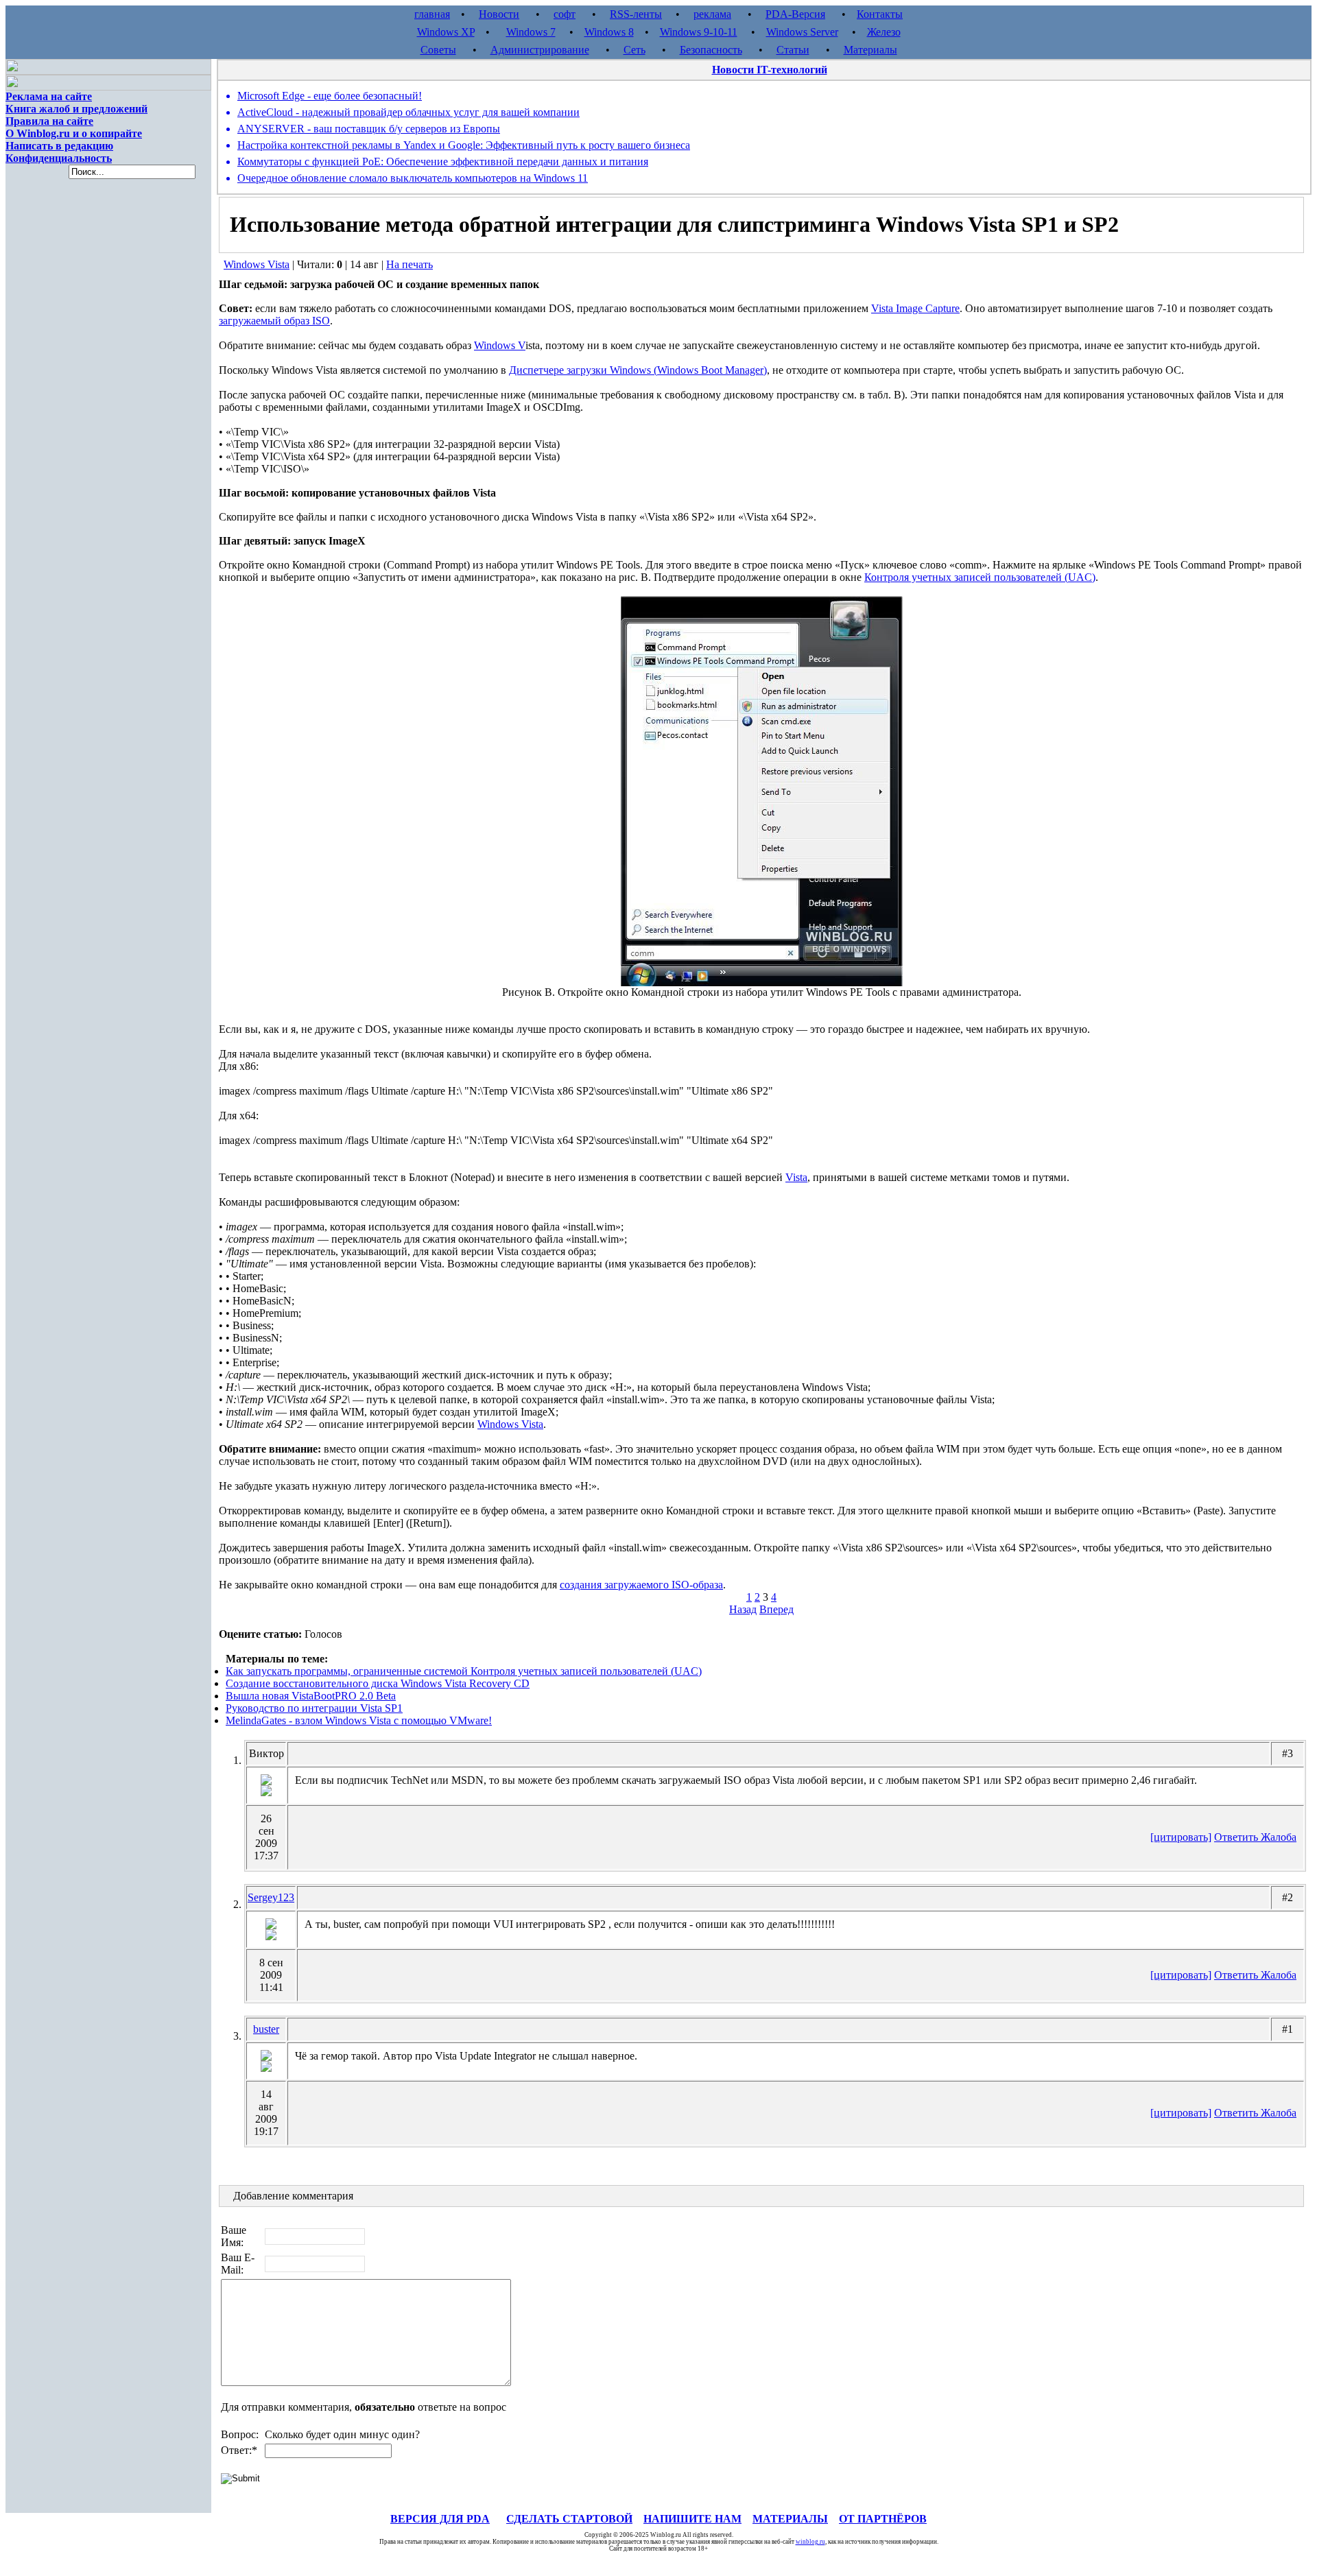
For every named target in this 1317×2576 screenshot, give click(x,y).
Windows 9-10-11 (699, 32)
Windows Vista (257, 264)
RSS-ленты (636, 14)
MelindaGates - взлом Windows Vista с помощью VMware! (359, 1720)
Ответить (1237, 1837)
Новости (499, 14)
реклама (712, 14)
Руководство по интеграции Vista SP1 (314, 1708)
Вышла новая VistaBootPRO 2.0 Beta (311, 1696)
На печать (410, 264)
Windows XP (446, 32)
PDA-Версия (795, 14)
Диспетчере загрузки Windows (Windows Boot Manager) (638, 370)
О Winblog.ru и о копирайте (74, 133)
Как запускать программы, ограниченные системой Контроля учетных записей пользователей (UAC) (464, 1671)
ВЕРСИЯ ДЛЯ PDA (440, 2519)
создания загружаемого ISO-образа (641, 1585)
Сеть (634, 50)
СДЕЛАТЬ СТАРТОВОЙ (569, 2519)
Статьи (793, 50)
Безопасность (711, 50)
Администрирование (540, 50)
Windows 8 (609, 32)
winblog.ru (810, 2542)
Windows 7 (531, 32)
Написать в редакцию (59, 146)
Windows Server (802, 32)
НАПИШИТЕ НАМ (692, 2519)
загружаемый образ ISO (274, 321)
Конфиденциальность (59, 158)
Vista (796, 1177)
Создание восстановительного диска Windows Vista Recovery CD (378, 1683)
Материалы (870, 50)
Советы (438, 50)
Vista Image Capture (915, 308)
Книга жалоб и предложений (76, 109)
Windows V (500, 345)
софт (565, 14)
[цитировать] (1181, 1837)
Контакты (880, 14)
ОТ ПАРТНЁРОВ (883, 2519)
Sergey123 (271, 1897)
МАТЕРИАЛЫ (790, 2519)
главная (432, 14)
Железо (884, 32)
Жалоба (1279, 1837)
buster (266, 2029)
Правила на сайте (49, 121)
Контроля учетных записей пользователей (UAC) (980, 577)
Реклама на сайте (49, 96)
